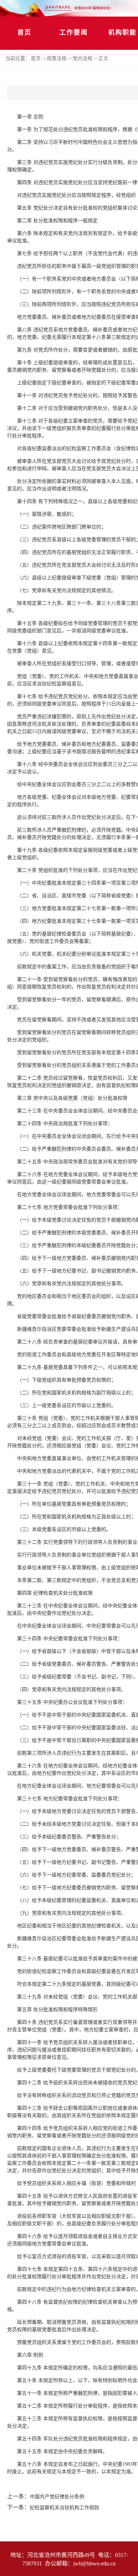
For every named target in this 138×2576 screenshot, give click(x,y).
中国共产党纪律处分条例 (57, 2497)
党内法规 (82, 58)
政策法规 (57, 58)
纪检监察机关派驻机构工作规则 (64, 2508)
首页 (24, 33)
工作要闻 (74, 33)
